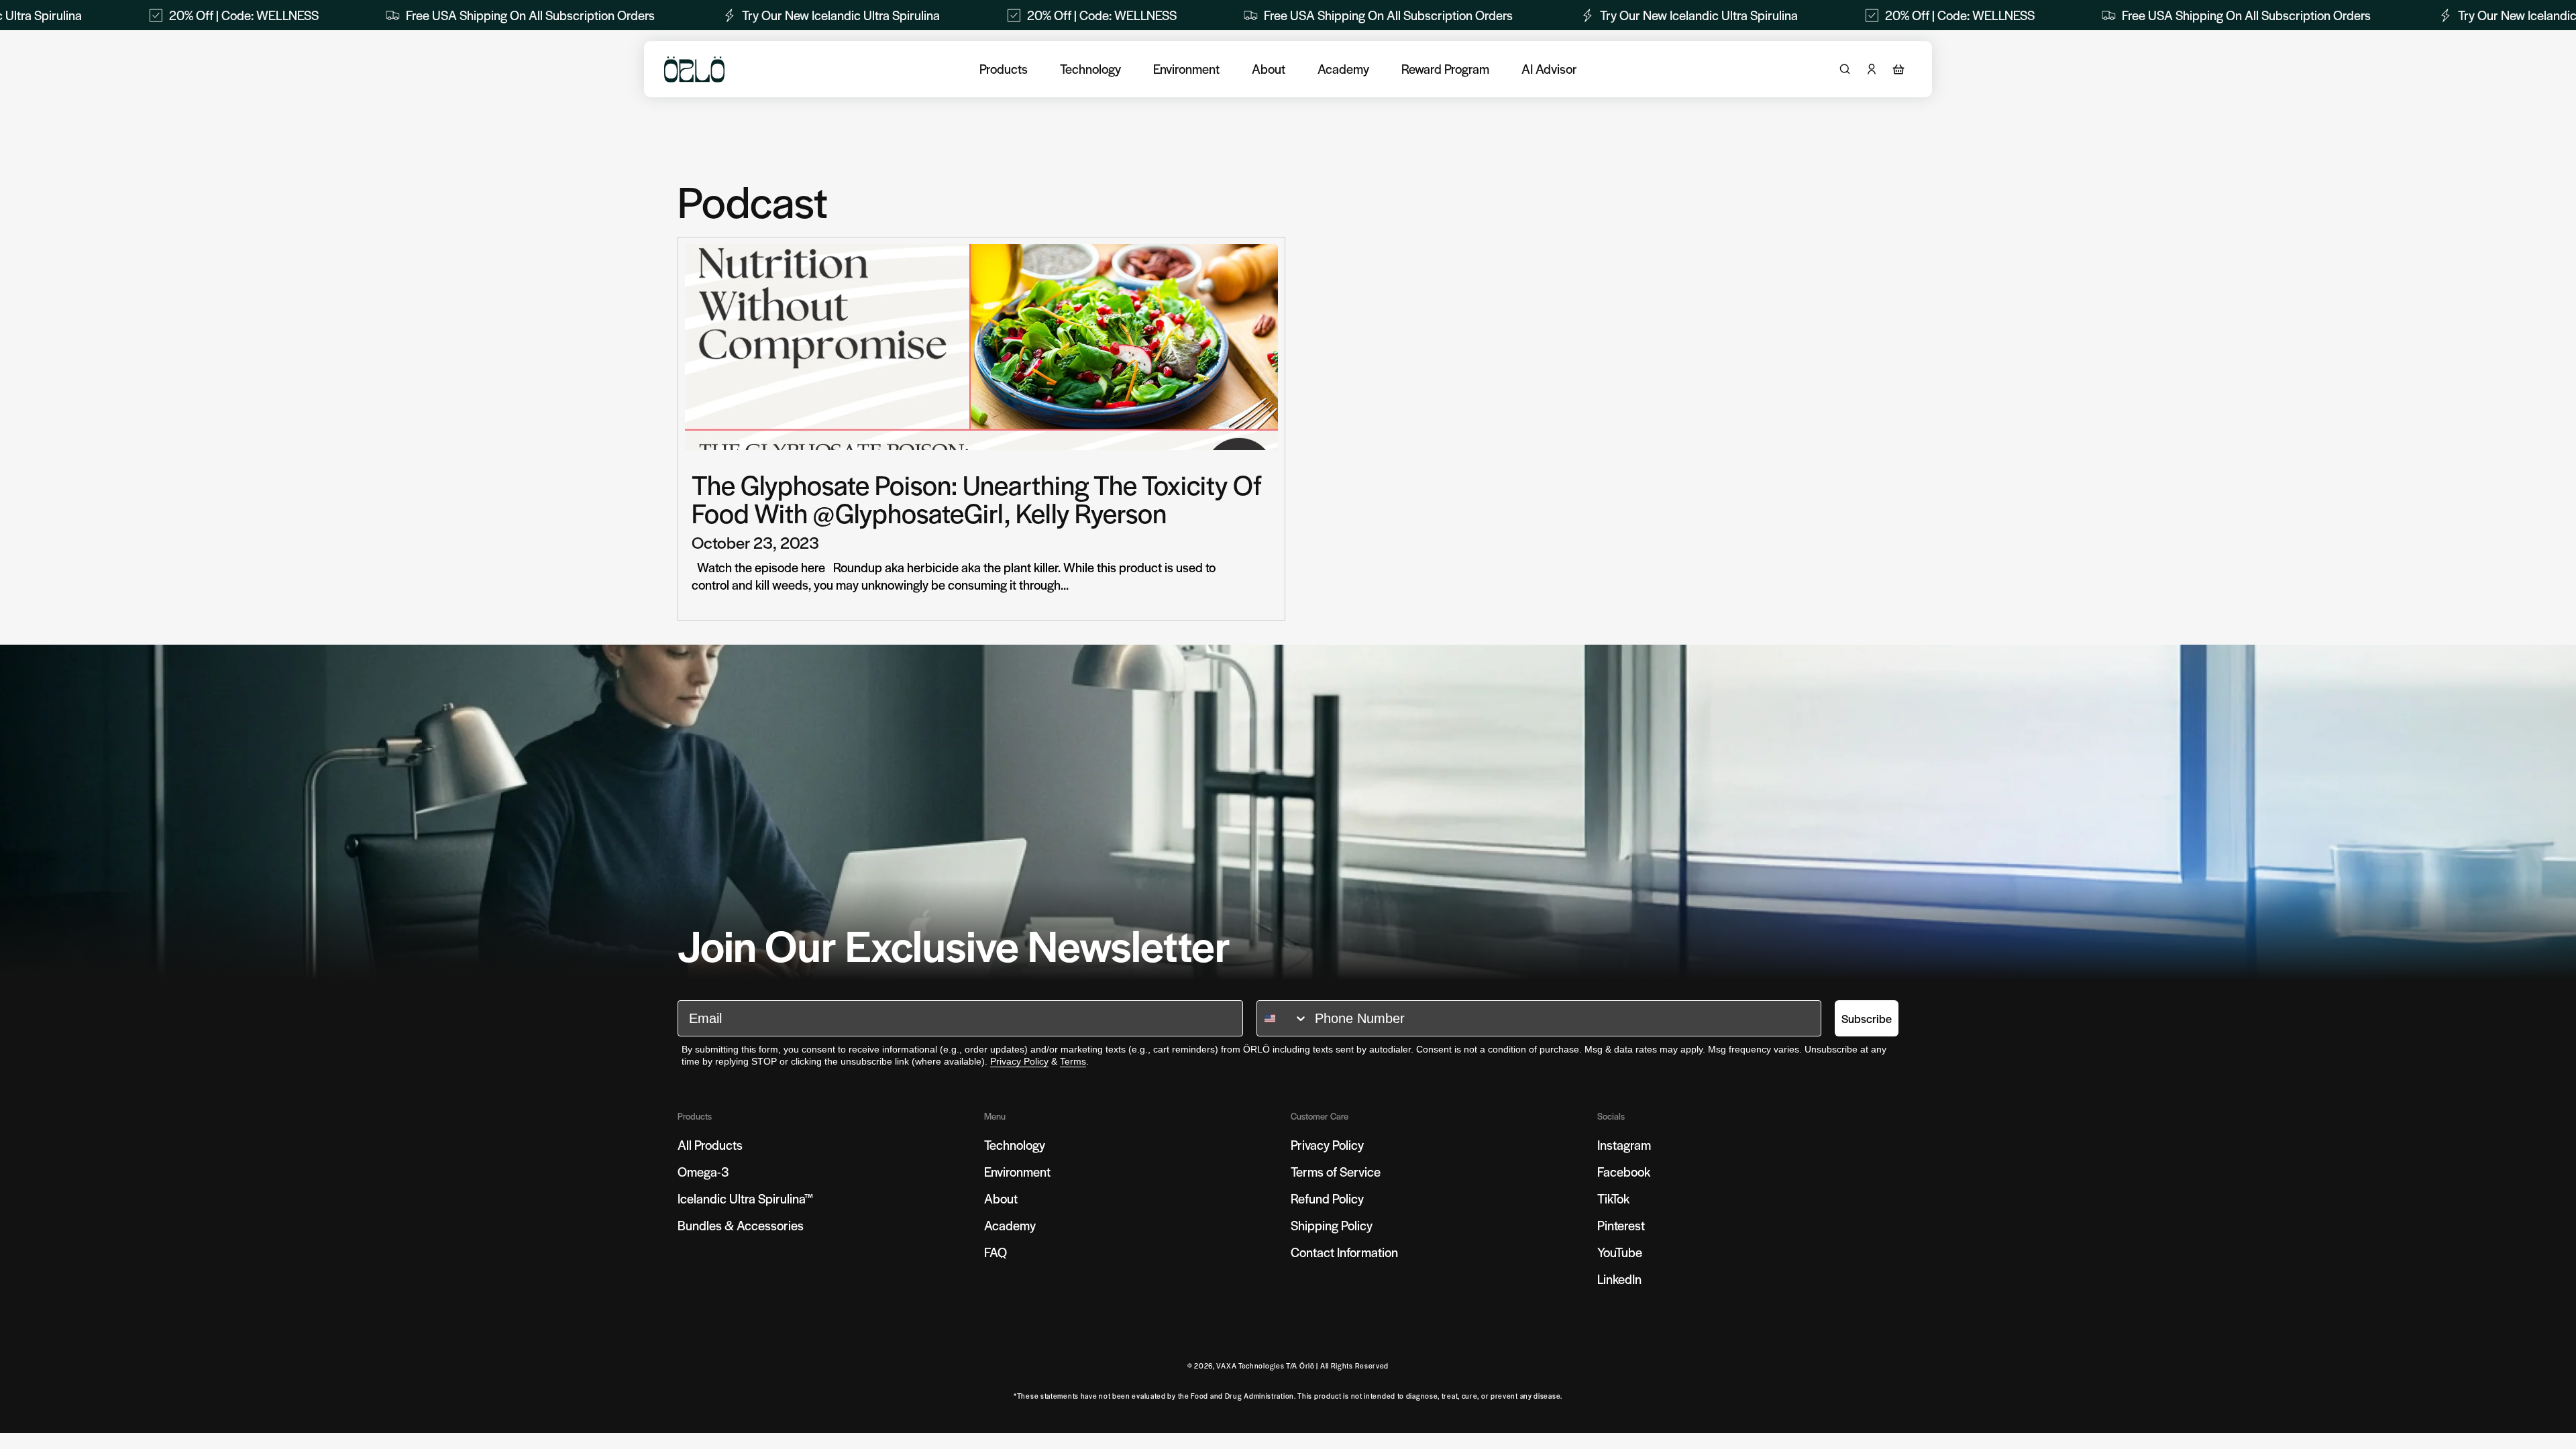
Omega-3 (703, 1172)
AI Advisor (1549, 69)
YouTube (1620, 1252)
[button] (1898, 69)
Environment (1186, 69)
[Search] (1845, 69)
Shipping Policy (1332, 1225)
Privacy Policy (1019, 1061)
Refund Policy (1327, 1198)
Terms (1073, 1061)
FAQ (996, 1252)
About (1269, 69)
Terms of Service (1336, 1172)
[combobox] (1283, 1018)
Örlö (1307, 1365)
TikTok (1613, 1198)
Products (1004, 69)
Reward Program (1445, 69)
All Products (710, 1145)
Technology (1090, 69)
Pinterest (1621, 1225)
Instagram (1624, 1145)
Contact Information (1344, 1252)
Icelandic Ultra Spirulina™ (746, 1198)
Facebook (1624, 1172)
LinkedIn (1619, 1279)
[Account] (1872, 69)
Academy (1343, 69)
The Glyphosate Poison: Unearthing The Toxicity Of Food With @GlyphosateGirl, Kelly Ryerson (977, 498)
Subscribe (1867, 1018)
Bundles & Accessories (741, 1225)
